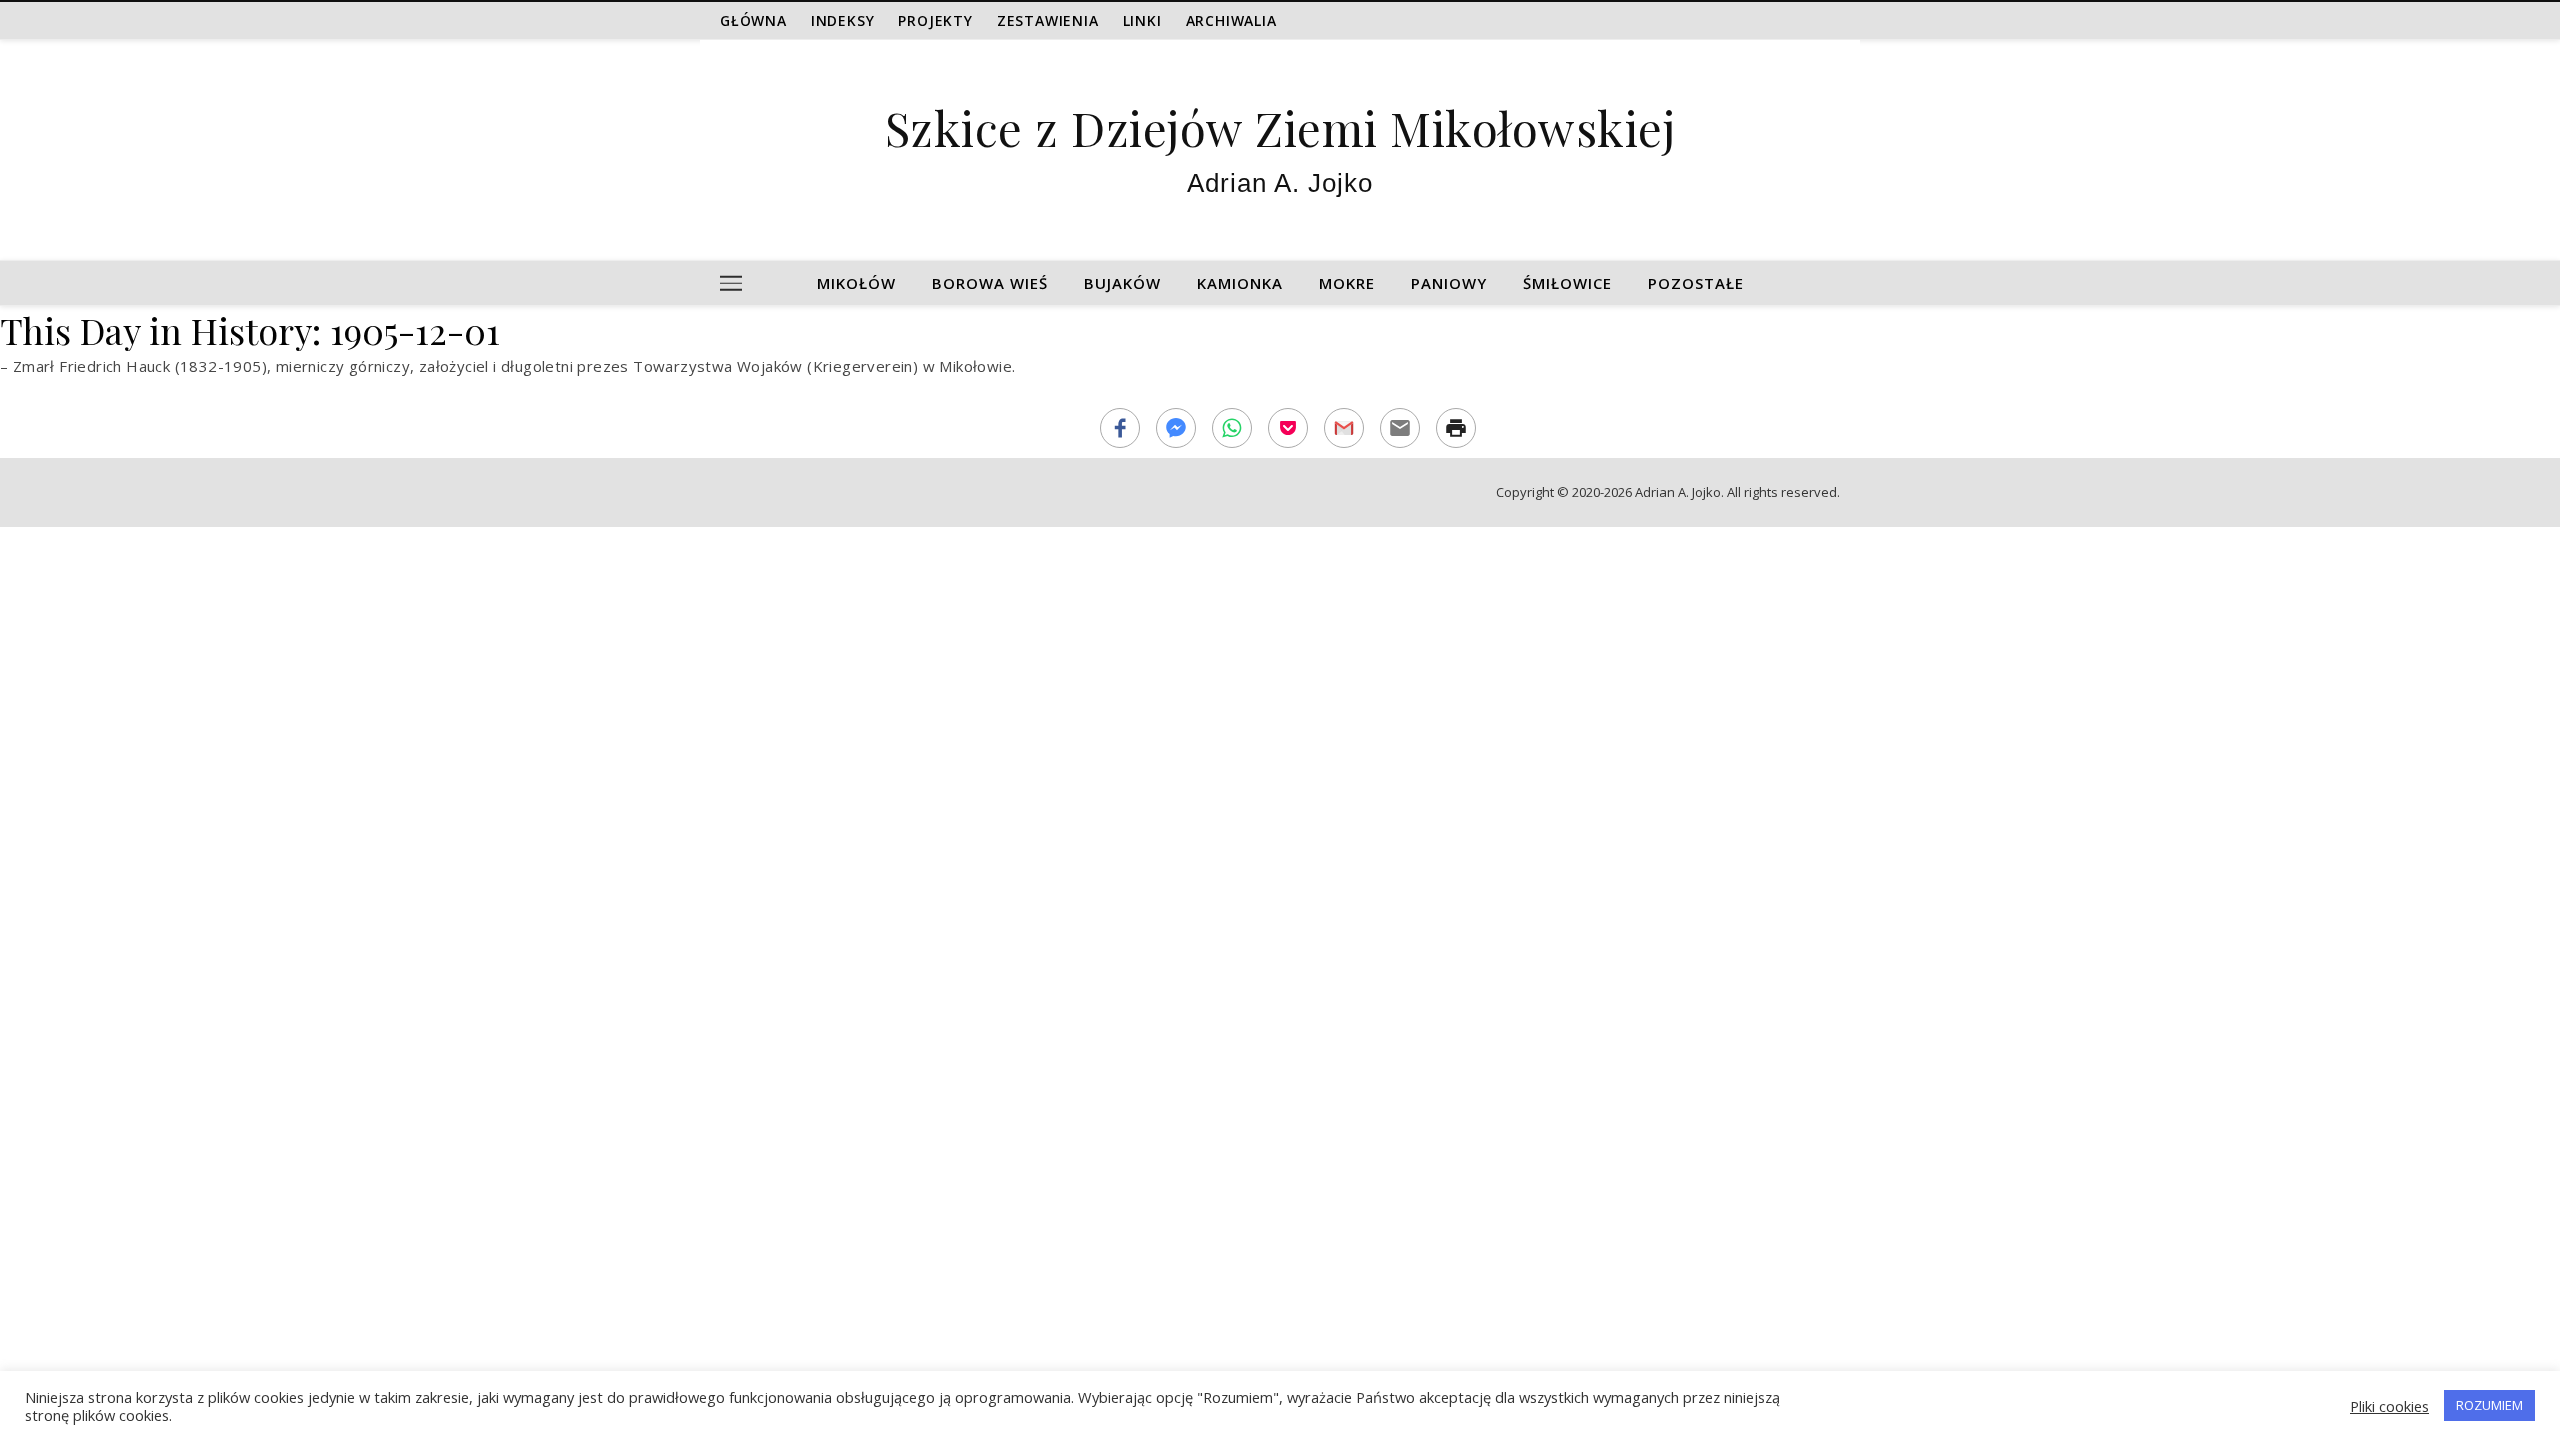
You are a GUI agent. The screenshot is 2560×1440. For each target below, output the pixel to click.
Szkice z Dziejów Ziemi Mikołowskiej (1280, 127)
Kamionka (1240, 283)
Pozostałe (1696, 283)
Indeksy (843, 20)
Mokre (1347, 283)
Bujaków (1122, 283)
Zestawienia (1048, 20)
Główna (753, 20)
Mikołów (856, 283)
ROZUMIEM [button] (2489, 1405)
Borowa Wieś (990, 283)
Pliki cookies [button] (2389, 1406)
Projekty (935, 20)
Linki (1142, 20)
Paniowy (1449, 283)
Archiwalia (1231, 20)
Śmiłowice (1567, 283)
